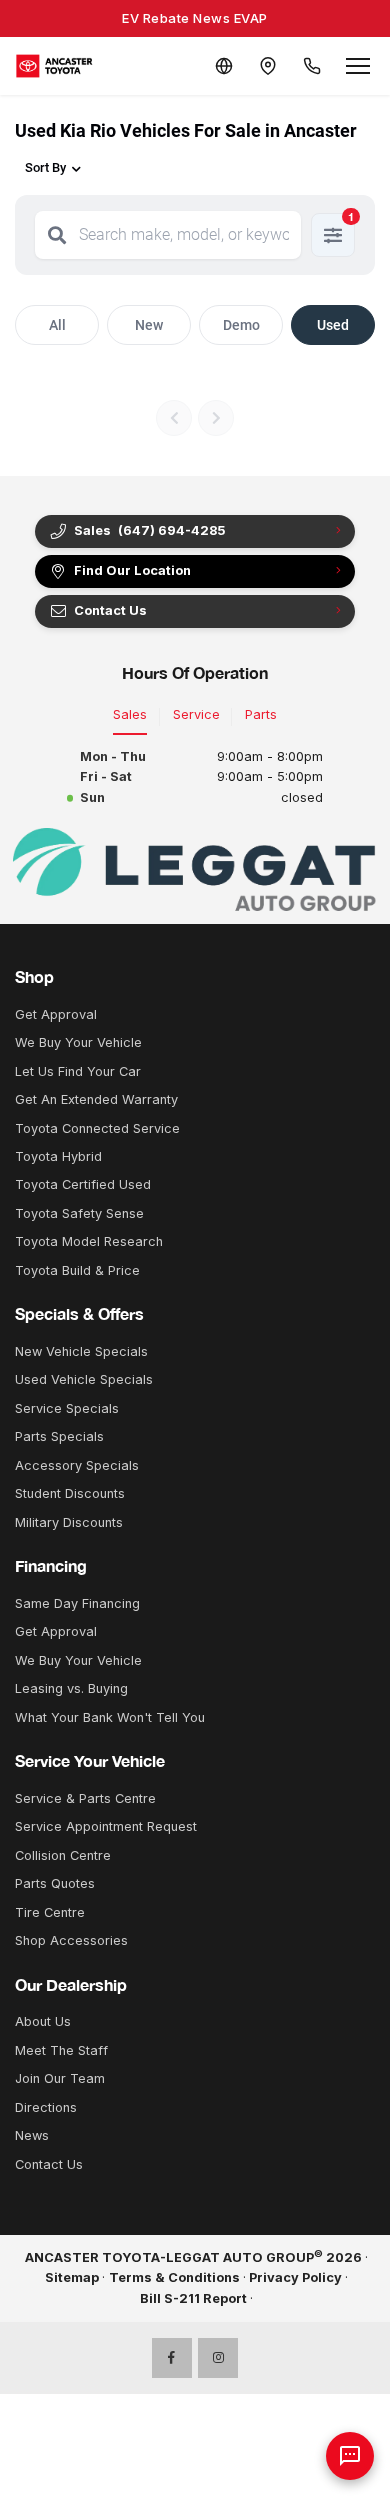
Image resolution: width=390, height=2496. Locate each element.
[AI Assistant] (350, 2456)
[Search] (57, 235)
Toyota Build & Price (77, 1270)
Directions (46, 2107)
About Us (43, 2021)
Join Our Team (60, 2078)
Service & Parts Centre (85, 1798)
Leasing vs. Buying (71, 1688)
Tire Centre (50, 1912)
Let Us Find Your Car (78, 1071)
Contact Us (49, 2164)
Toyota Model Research (89, 1241)
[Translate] (224, 66)
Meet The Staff (61, 2050)
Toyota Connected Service (97, 1128)
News (32, 2135)
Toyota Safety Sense (79, 1213)
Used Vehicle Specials (84, 1379)
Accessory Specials (77, 1465)
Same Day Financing (77, 1603)
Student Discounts (70, 1493)
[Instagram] (218, 2358)
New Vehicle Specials (81, 1351)
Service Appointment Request (106, 1826)
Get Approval (56, 1014)
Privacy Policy (295, 2277)
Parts (261, 714)
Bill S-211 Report (193, 2298)
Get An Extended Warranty (96, 1099)
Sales (130, 714)
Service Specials (67, 1408)
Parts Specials (59, 1436)
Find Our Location (132, 570)
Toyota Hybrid (58, 1156)
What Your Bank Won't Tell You (110, 1717)
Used (333, 325)
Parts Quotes (55, 1883)
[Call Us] (312, 66)
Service (196, 714)
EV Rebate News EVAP (195, 18)
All (57, 325)
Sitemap (72, 2277)
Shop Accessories (71, 1940)
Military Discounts (69, 1522)
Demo (241, 325)
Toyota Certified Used (83, 1184)
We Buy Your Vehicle (78, 1042)
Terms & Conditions (174, 2277)
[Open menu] (358, 66)
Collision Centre (63, 1855)
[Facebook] (172, 2358)
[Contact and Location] (268, 66)
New (149, 325)
